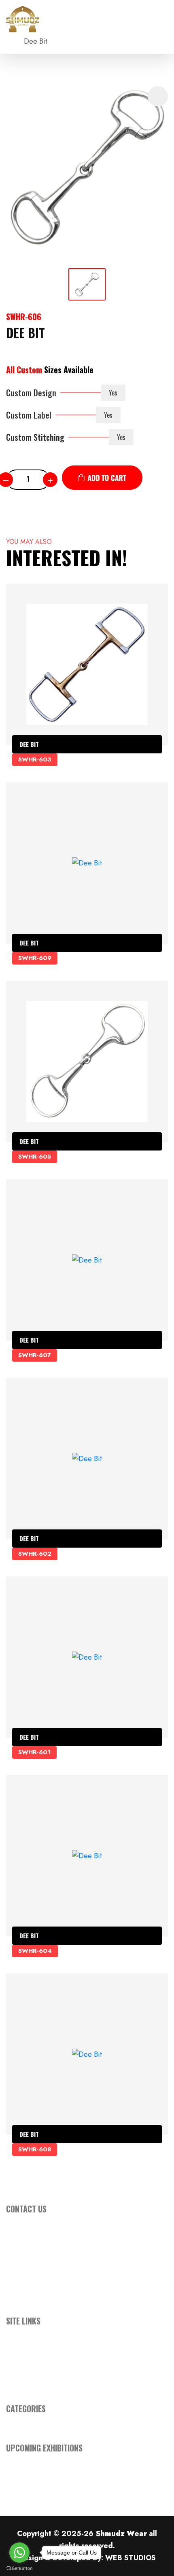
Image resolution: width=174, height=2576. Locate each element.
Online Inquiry (28, 2360)
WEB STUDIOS (130, 2558)
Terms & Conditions (36, 2372)
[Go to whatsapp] (19, 2553)
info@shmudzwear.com (68, 2255)
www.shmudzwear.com (66, 2267)
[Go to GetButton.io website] (19, 2568)
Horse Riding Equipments (46, 2423)
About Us (20, 2348)
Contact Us (23, 2384)
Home (16, 2335)
